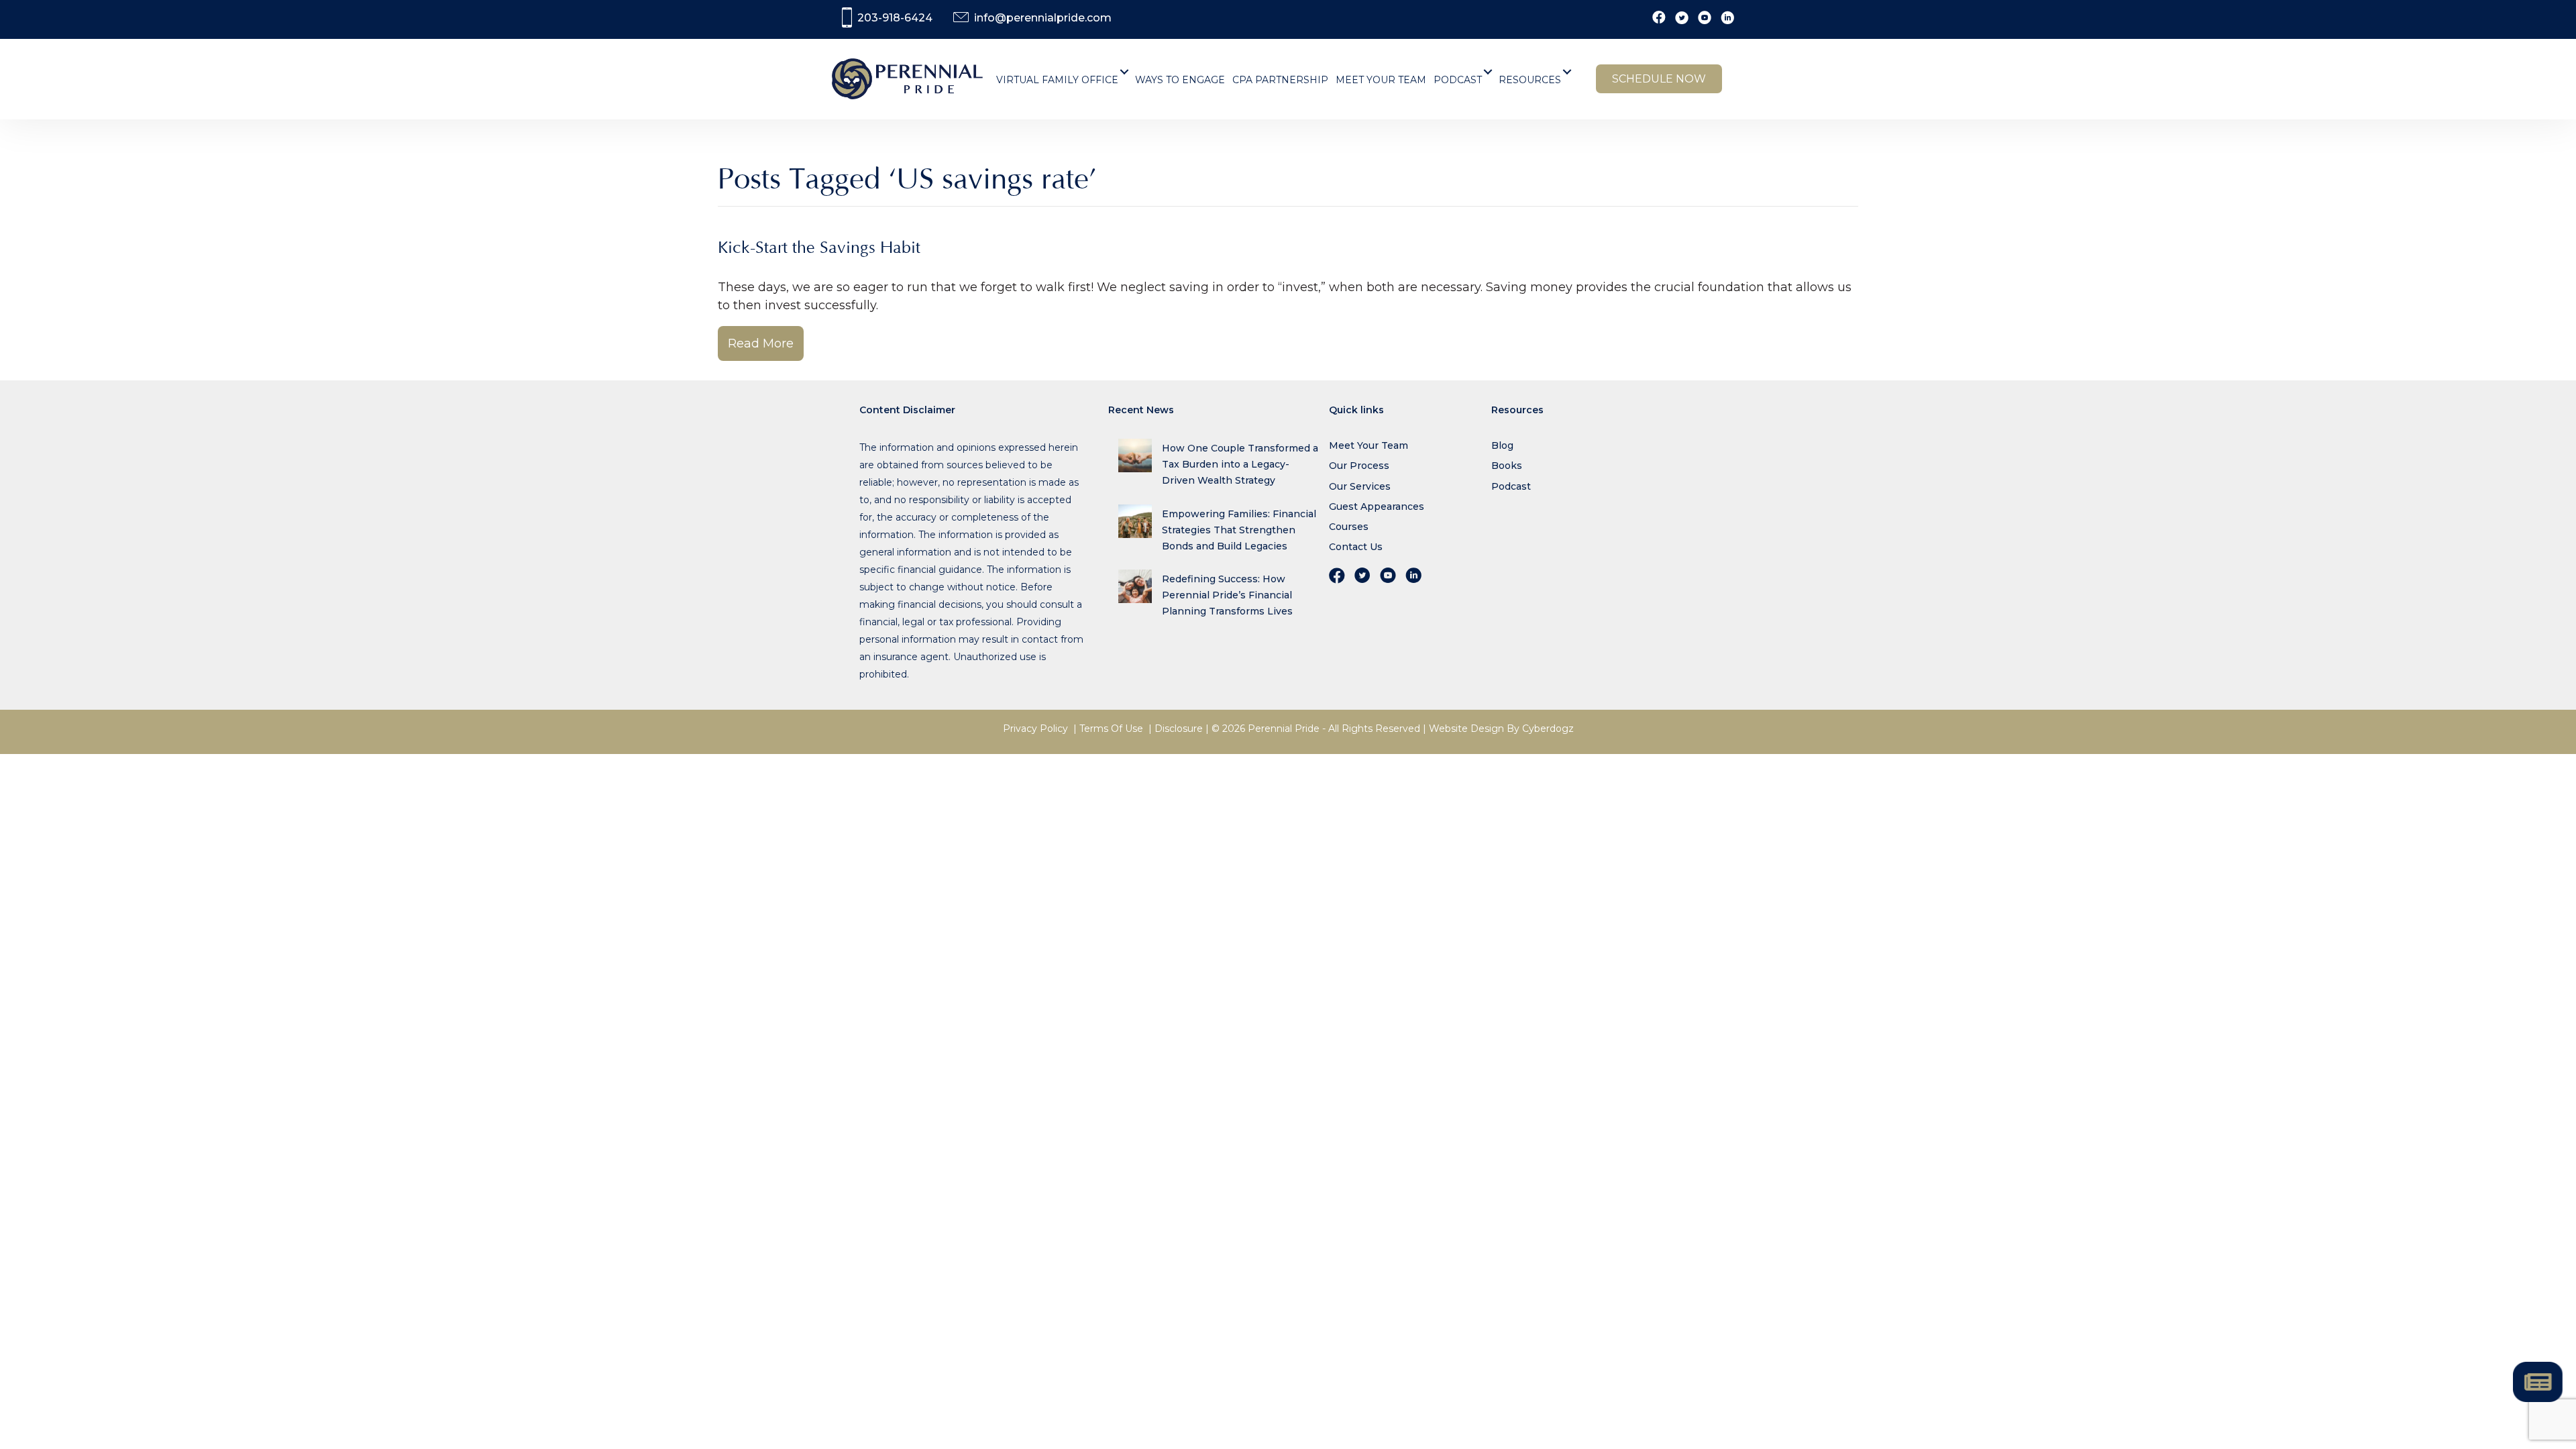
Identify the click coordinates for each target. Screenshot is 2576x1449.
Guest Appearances (1377, 506)
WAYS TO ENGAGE (1180, 80)
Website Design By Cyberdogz (1501, 729)
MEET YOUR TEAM (1381, 80)
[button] (1125, 72)
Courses (1349, 527)
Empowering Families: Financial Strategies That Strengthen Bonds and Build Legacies (1239, 530)
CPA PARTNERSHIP (1280, 80)
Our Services (1360, 486)
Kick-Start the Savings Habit (819, 248)
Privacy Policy (1035, 729)
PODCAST (1458, 80)
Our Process (1359, 466)
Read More (761, 343)
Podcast (1511, 486)
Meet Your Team (1368, 445)
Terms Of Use (1111, 729)
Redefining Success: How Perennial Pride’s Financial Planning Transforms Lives (1227, 595)
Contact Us (1356, 547)
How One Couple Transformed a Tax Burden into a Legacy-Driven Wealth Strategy (1240, 464)
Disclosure (1179, 729)
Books (1507, 466)
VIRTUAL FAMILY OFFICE (1057, 80)
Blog (1502, 445)
